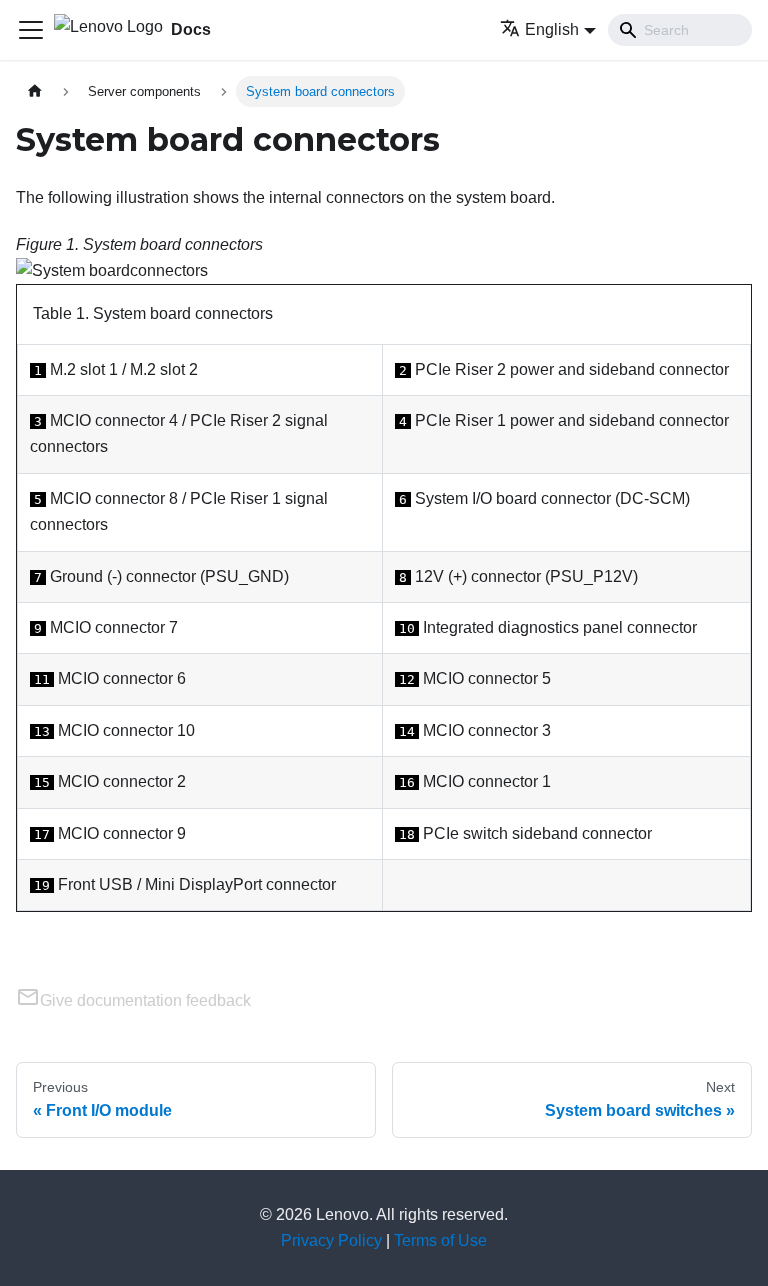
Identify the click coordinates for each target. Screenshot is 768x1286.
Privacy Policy (331, 1240)
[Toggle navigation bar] (31, 30)
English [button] (552, 29)
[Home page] (35, 91)
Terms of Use (440, 1240)
